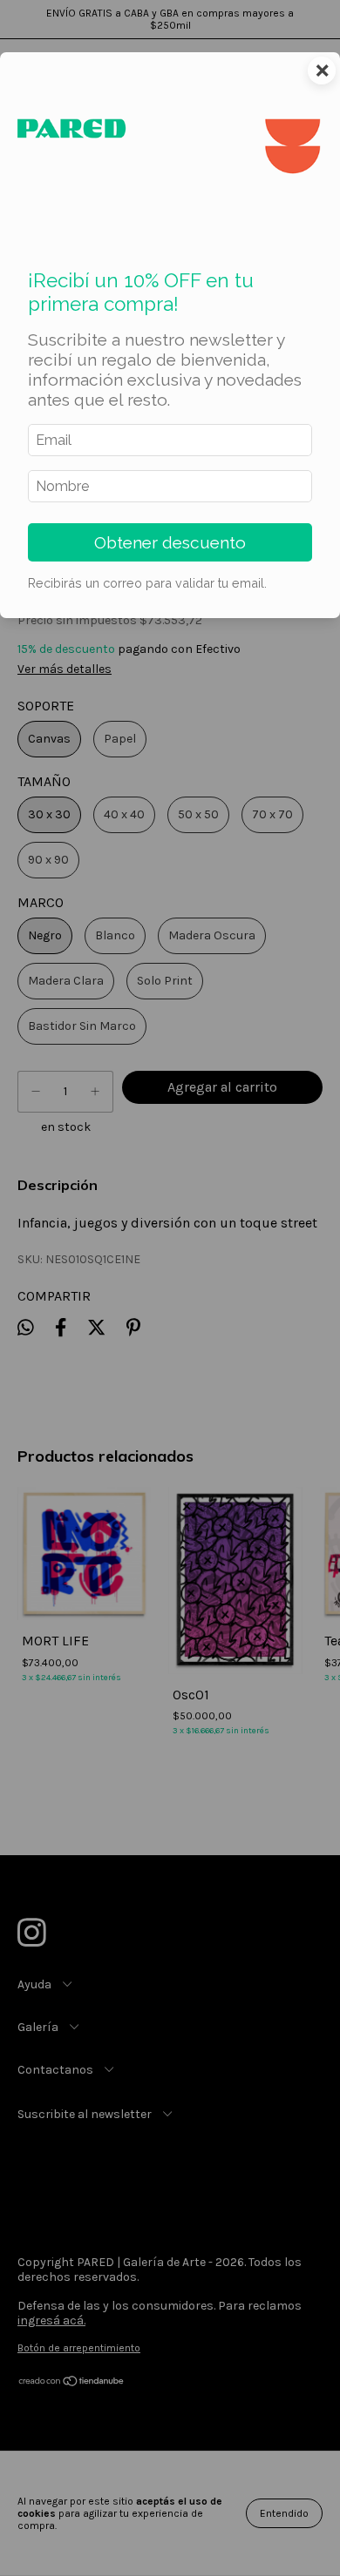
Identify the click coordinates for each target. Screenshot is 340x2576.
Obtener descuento (170, 542)
